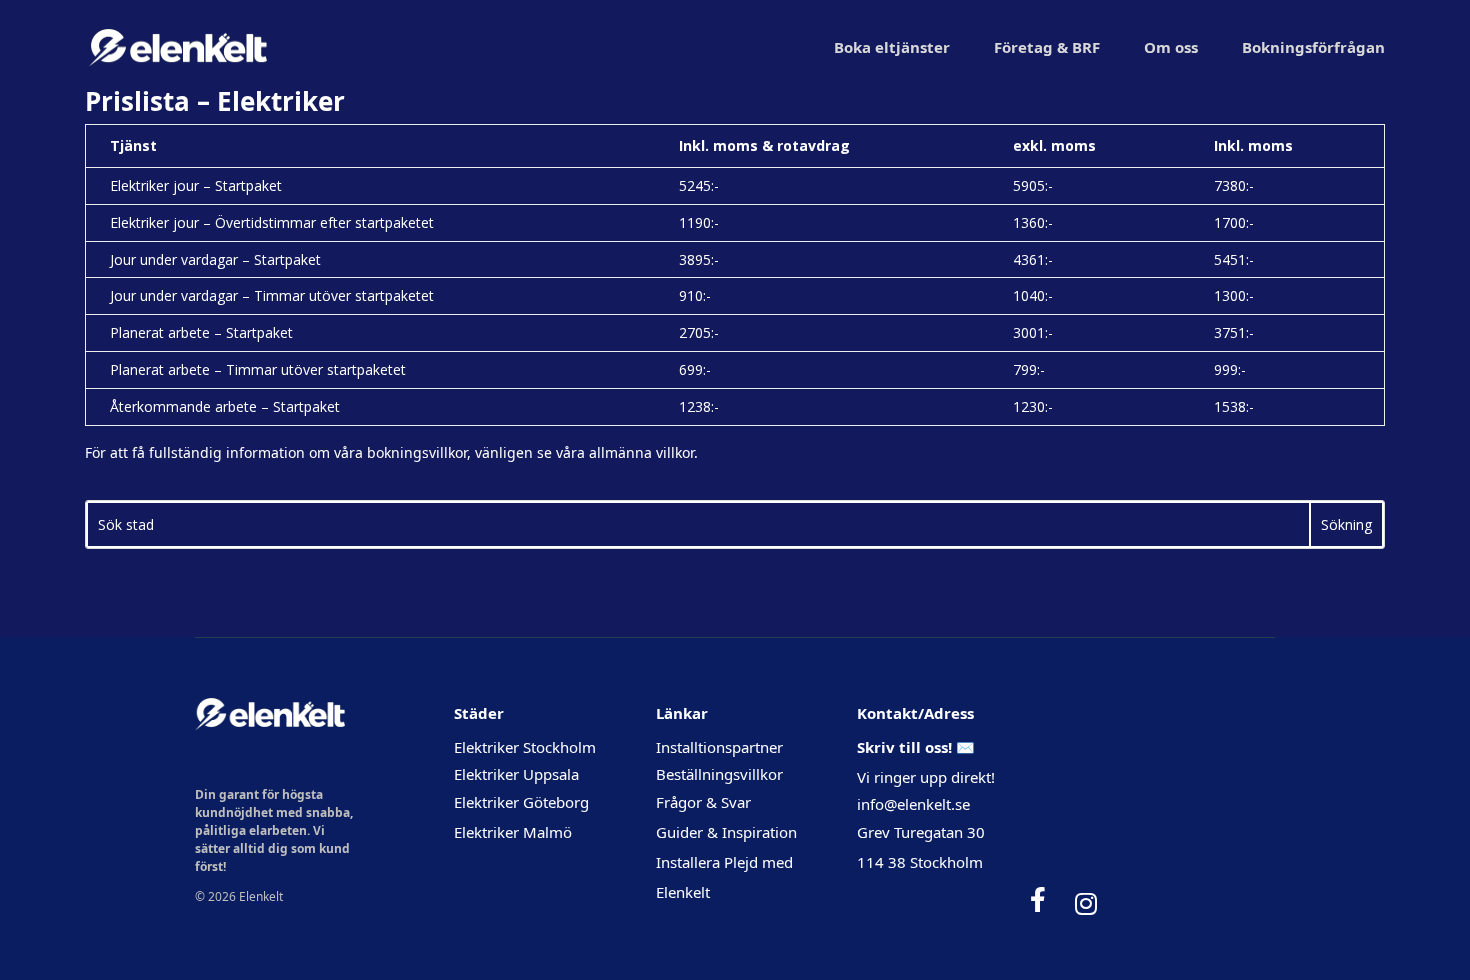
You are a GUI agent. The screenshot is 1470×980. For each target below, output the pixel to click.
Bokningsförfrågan (1313, 47)
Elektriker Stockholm (525, 747)
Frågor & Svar (703, 802)
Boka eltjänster (892, 47)
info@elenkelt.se (913, 804)
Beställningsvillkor (719, 774)
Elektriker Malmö (513, 832)
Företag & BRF (1047, 47)
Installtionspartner (721, 747)
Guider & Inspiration (726, 832)
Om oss (1171, 47)
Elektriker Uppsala (516, 774)
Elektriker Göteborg (521, 802)
